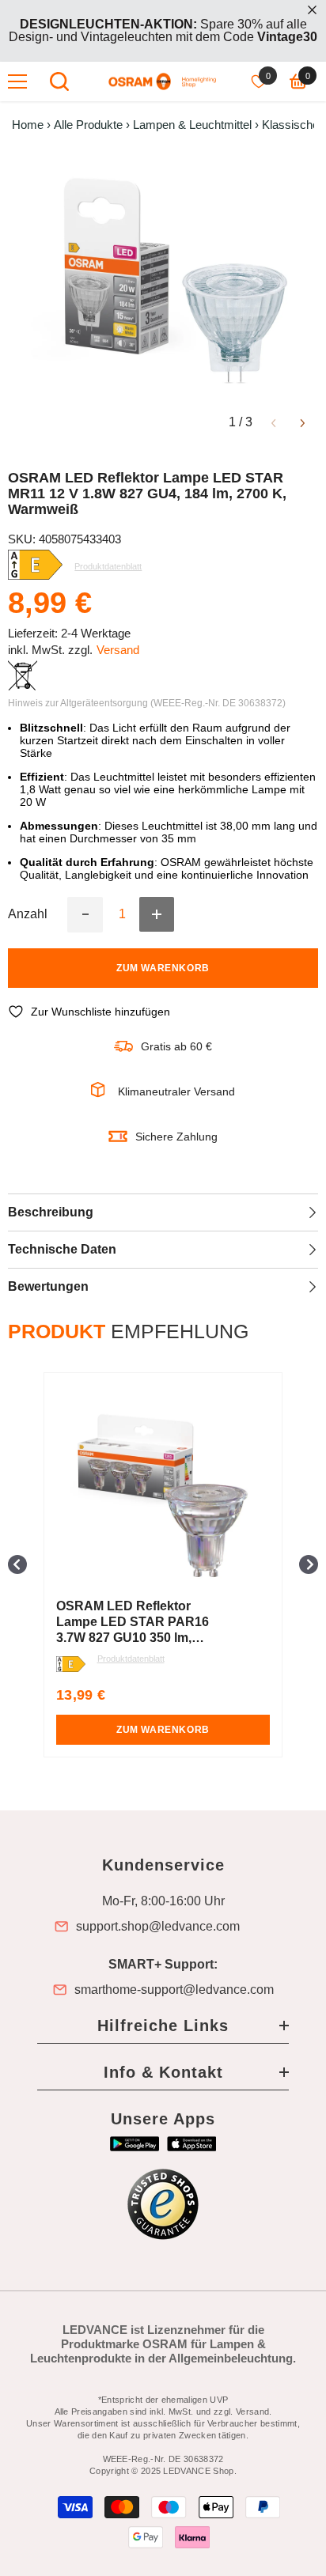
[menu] (17, 81)
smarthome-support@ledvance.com (174, 1990)
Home (28, 125)
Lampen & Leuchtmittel (192, 125)
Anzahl (28, 914)
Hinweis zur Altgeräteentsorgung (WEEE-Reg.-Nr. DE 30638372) (147, 703)
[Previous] (273, 422)
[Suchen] (59, 81)
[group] (163, 1565)
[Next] (303, 422)
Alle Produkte (88, 125)
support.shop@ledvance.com (158, 1927)
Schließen (312, 10)
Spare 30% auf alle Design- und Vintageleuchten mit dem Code (163, 30)
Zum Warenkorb (163, 968)
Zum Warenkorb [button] (163, 1730)
